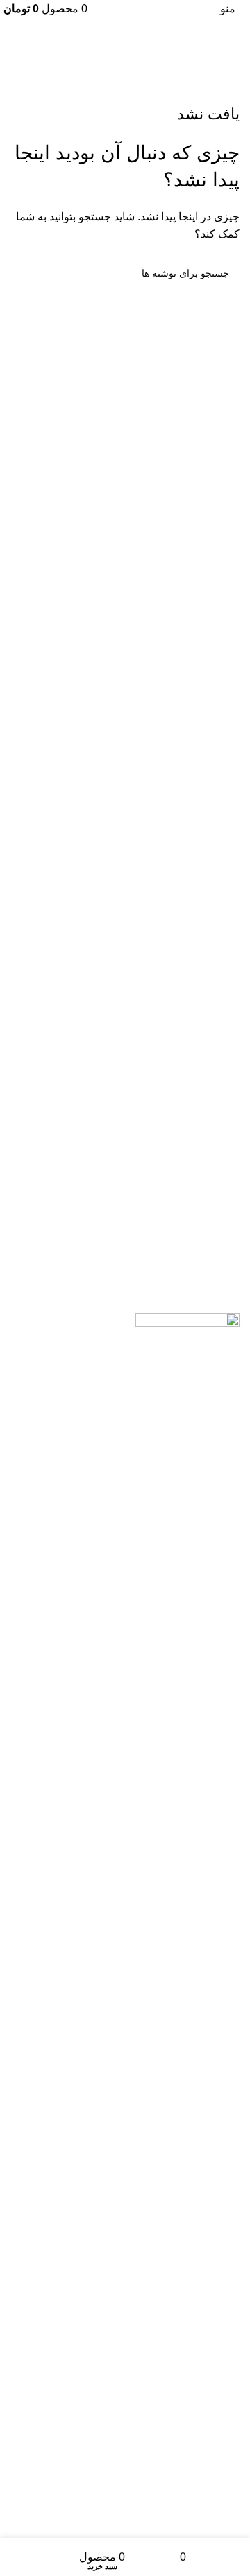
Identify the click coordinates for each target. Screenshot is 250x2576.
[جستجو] (26, 273)
